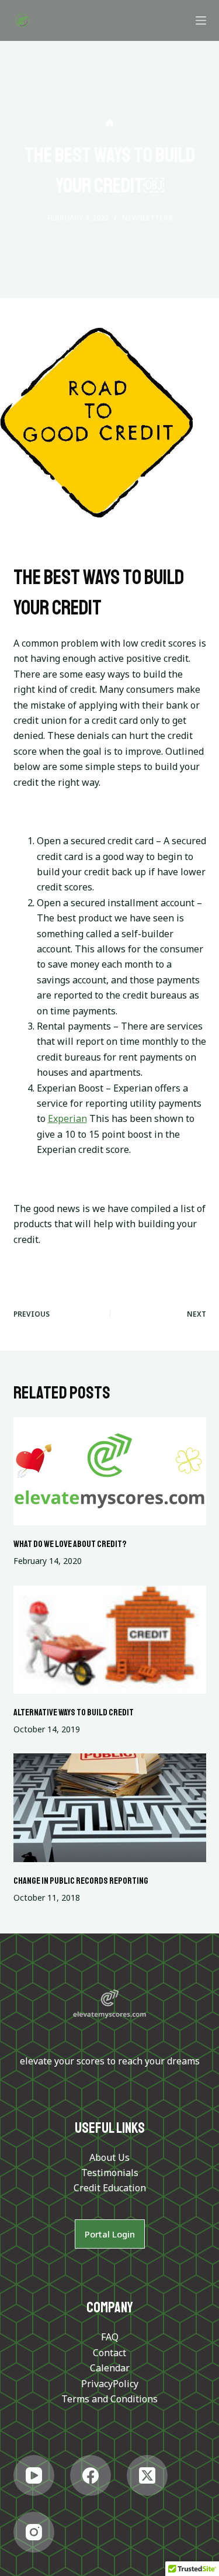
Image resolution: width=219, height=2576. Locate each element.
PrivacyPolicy (110, 2384)
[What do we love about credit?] (110, 1472)
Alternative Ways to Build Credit (74, 1712)
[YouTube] (34, 2475)
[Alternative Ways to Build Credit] (110, 1640)
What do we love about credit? (70, 1544)
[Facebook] (91, 2475)
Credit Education (110, 2188)
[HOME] (109, 123)
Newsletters (147, 218)
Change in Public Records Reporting (81, 1881)
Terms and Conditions (109, 2399)
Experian (67, 1118)
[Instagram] (34, 2532)
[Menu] (201, 20)
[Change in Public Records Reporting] (110, 1808)
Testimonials (110, 2173)
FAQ (110, 2337)
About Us (109, 2157)
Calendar (110, 2368)
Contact (109, 2353)
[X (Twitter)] (147, 2475)
